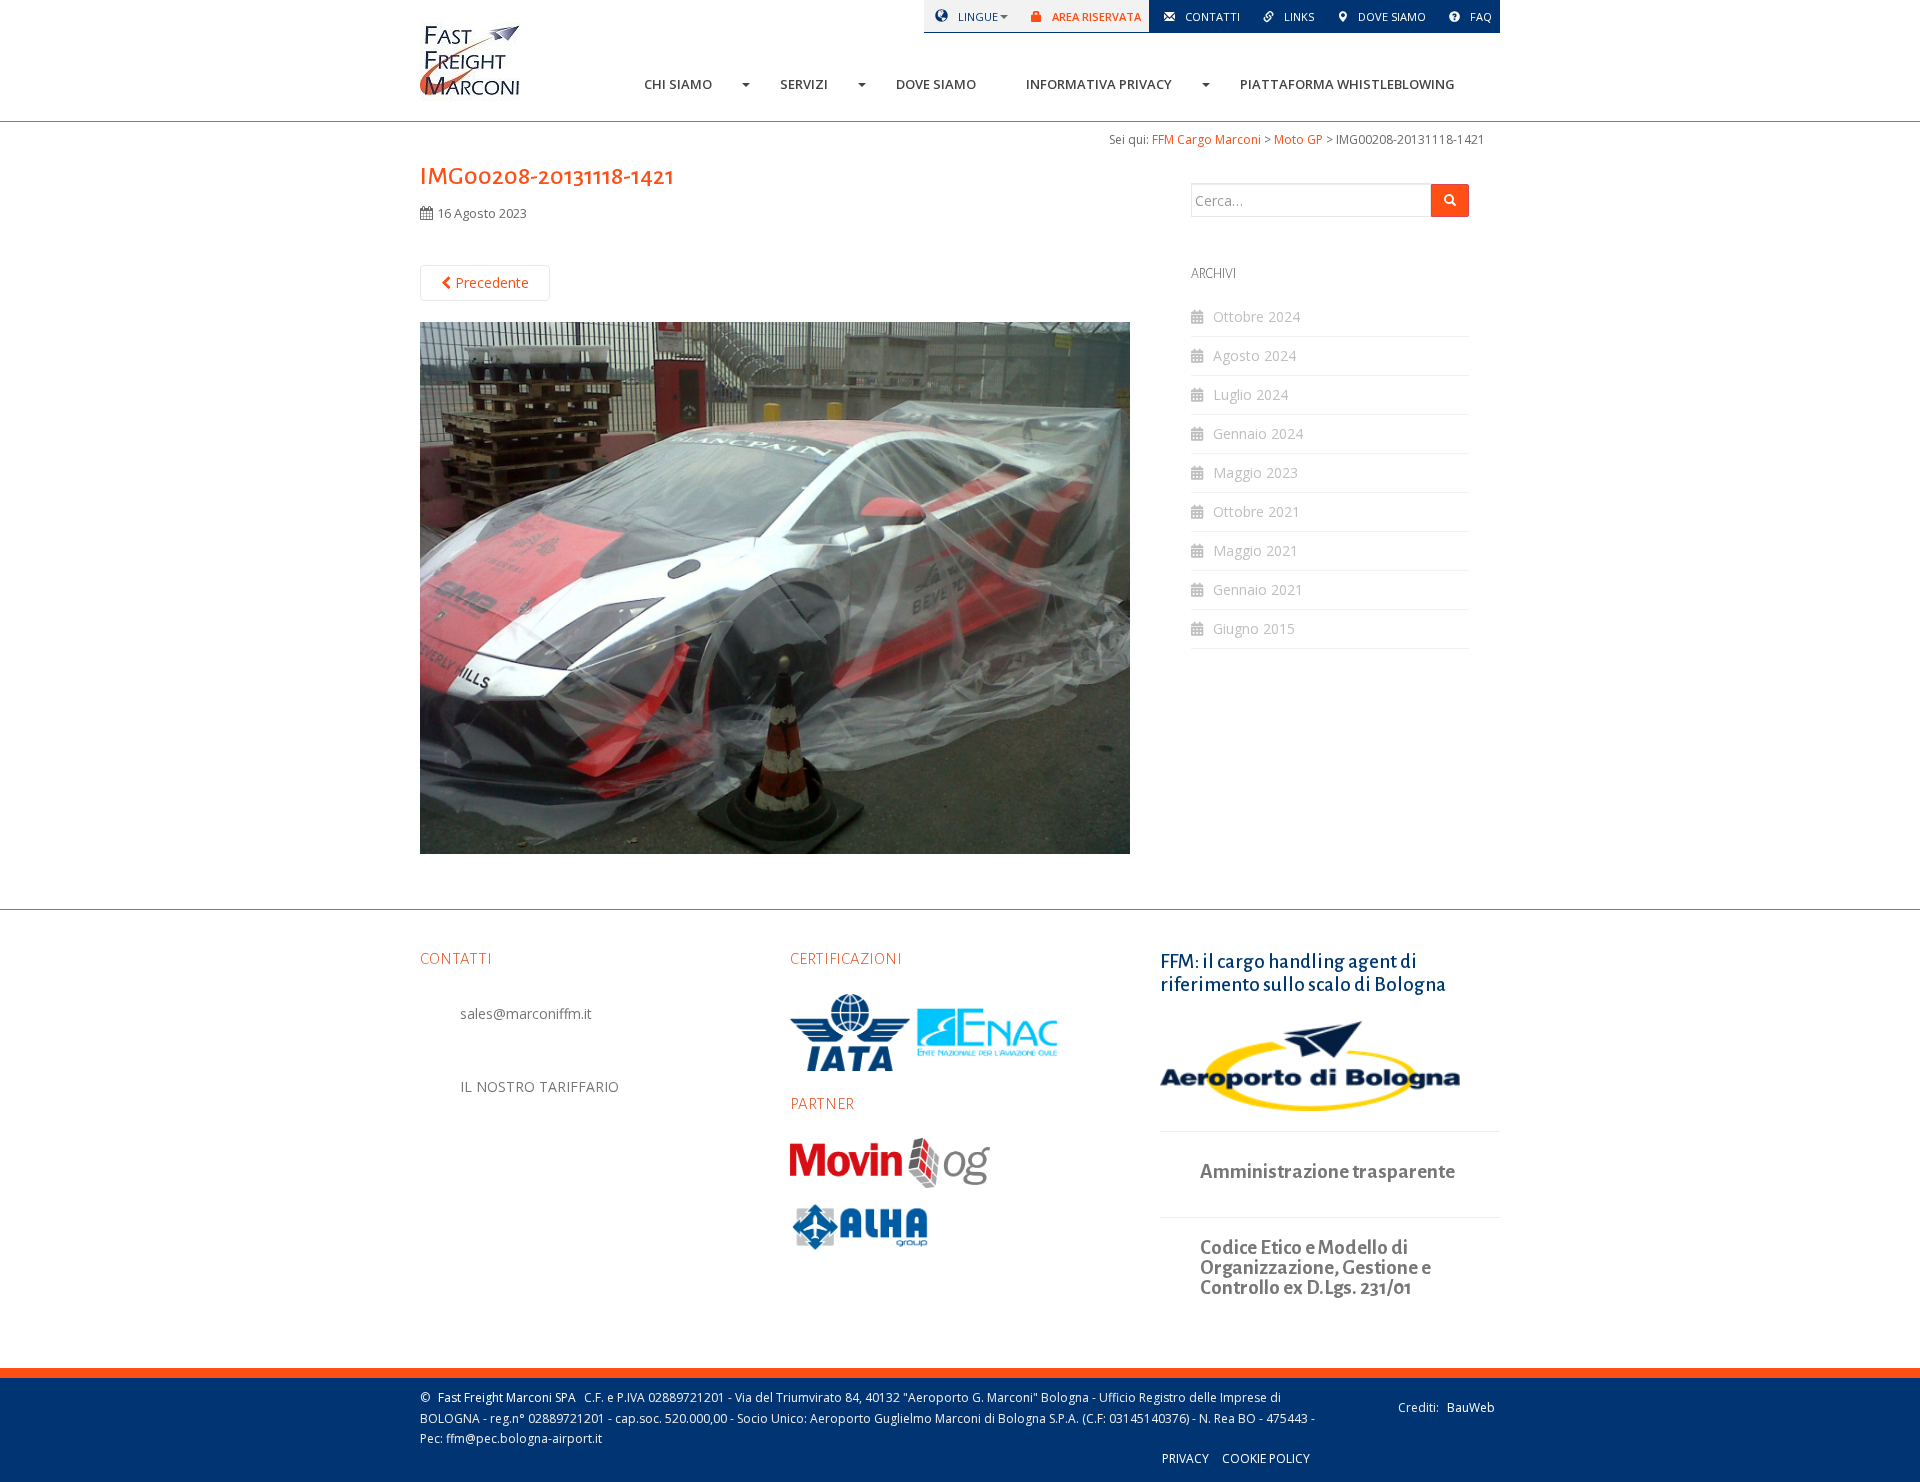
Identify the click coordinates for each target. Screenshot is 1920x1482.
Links (1297, 16)
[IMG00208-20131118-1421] (775, 586)
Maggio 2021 (1255, 550)
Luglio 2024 (1250, 394)
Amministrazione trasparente (1327, 1171)
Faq (1479, 16)
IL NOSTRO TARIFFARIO (539, 1086)
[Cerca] (1450, 200)
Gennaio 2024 (1258, 433)
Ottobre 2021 (1256, 511)
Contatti (1211, 16)
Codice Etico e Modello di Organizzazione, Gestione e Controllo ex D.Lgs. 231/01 (1315, 1268)
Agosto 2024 (1254, 355)
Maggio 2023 (1255, 472)
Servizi (804, 84)
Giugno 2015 (1254, 628)
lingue (976, 16)
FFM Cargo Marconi (1206, 139)
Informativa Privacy (1099, 84)
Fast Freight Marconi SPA (507, 1397)
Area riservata (1095, 16)
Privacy (1185, 1458)
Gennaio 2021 (1258, 589)
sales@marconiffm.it (526, 1013)
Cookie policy (1266, 1458)
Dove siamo (1390, 16)
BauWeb (1471, 1407)
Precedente (490, 282)
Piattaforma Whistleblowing (1347, 84)
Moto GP (1298, 139)
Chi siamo (678, 84)
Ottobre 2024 (1256, 316)
